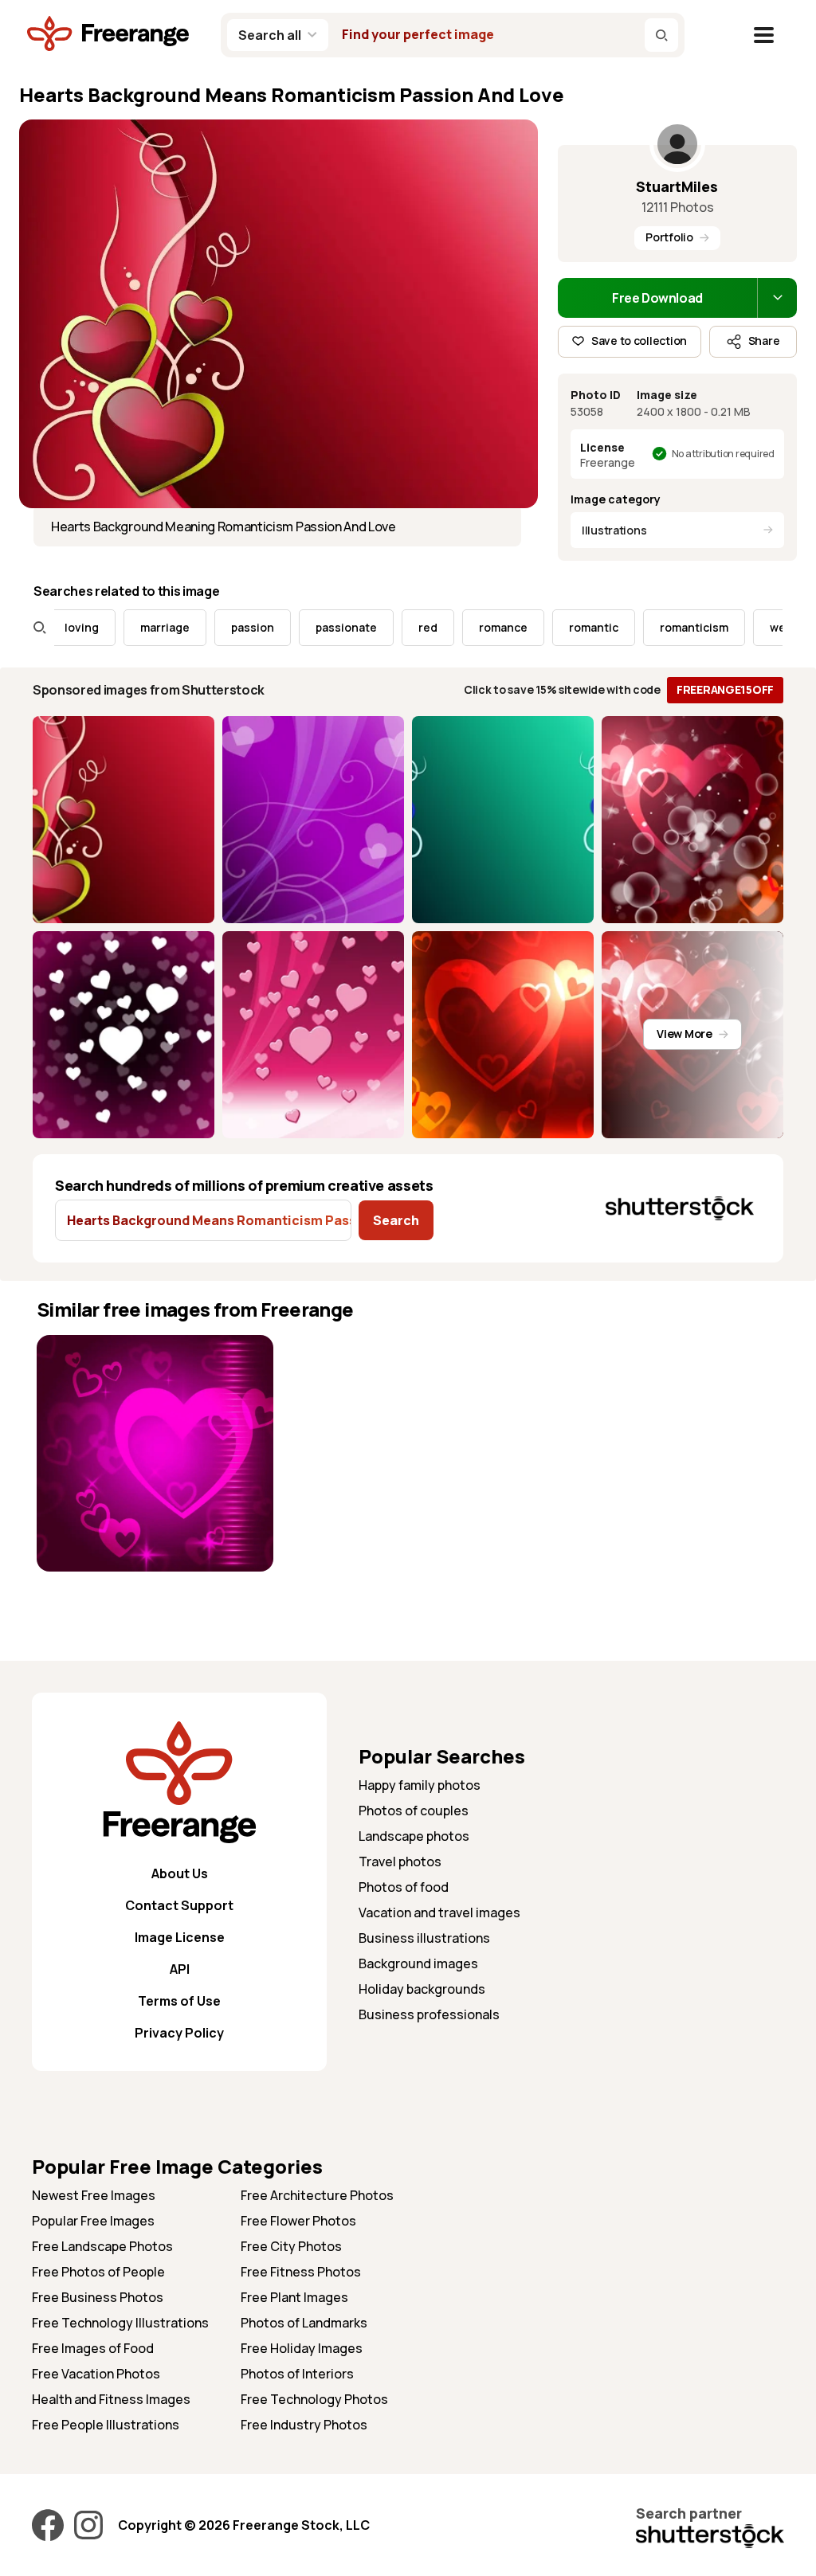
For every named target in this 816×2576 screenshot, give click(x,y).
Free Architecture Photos (317, 2195)
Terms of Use (179, 2001)
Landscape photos (414, 1836)
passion (216, 627)
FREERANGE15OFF (725, 689)
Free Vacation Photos (96, 2374)
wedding (757, 627)
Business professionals (429, 2014)
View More (684, 1034)
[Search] (661, 35)
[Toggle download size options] (777, 298)
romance (467, 627)
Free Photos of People (98, 2272)
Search (396, 1220)
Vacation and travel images (439, 1912)
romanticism (657, 627)
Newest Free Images (94, 2195)
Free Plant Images (294, 2297)
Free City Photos (291, 2246)
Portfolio (669, 237)
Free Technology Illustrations (120, 2323)
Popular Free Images (93, 2221)
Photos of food (404, 1887)
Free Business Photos (98, 2297)
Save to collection (639, 341)
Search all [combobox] (270, 35)
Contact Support (179, 1905)
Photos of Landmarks (304, 2323)
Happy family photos (420, 1785)
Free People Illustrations (106, 2425)
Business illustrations (424, 1938)
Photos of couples (414, 1811)
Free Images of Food (93, 2348)
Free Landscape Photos (102, 2246)
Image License (180, 1937)
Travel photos (400, 1862)
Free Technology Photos (314, 2399)
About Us (180, 1873)
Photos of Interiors (297, 2374)
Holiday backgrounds (422, 1989)
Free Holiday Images (302, 2348)
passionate (310, 627)
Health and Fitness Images (111, 2399)
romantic (557, 627)
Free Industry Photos (304, 2425)
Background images (418, 1963)
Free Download (657, 298)
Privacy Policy (179, 2033)
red (391, 627)
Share (764, 341)
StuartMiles (677, 186)
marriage (128, 627)
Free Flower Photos (298, 2221)
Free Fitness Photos (301, 2272)
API (180, 1969)
